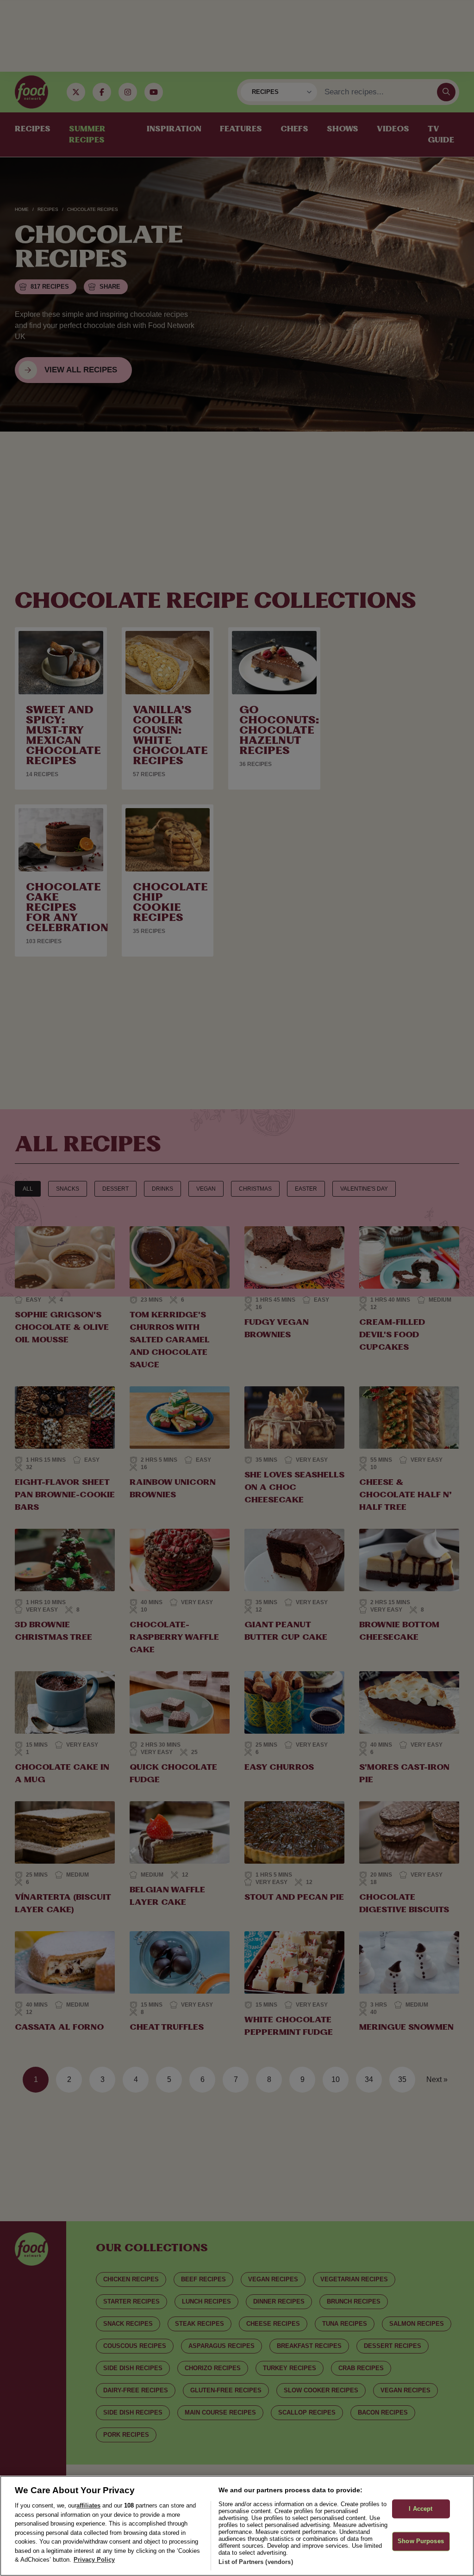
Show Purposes (421, 2542)
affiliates (88, 2505)
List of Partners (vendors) (256, 2562)
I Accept (421, 2509)
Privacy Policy (94, 2560)
